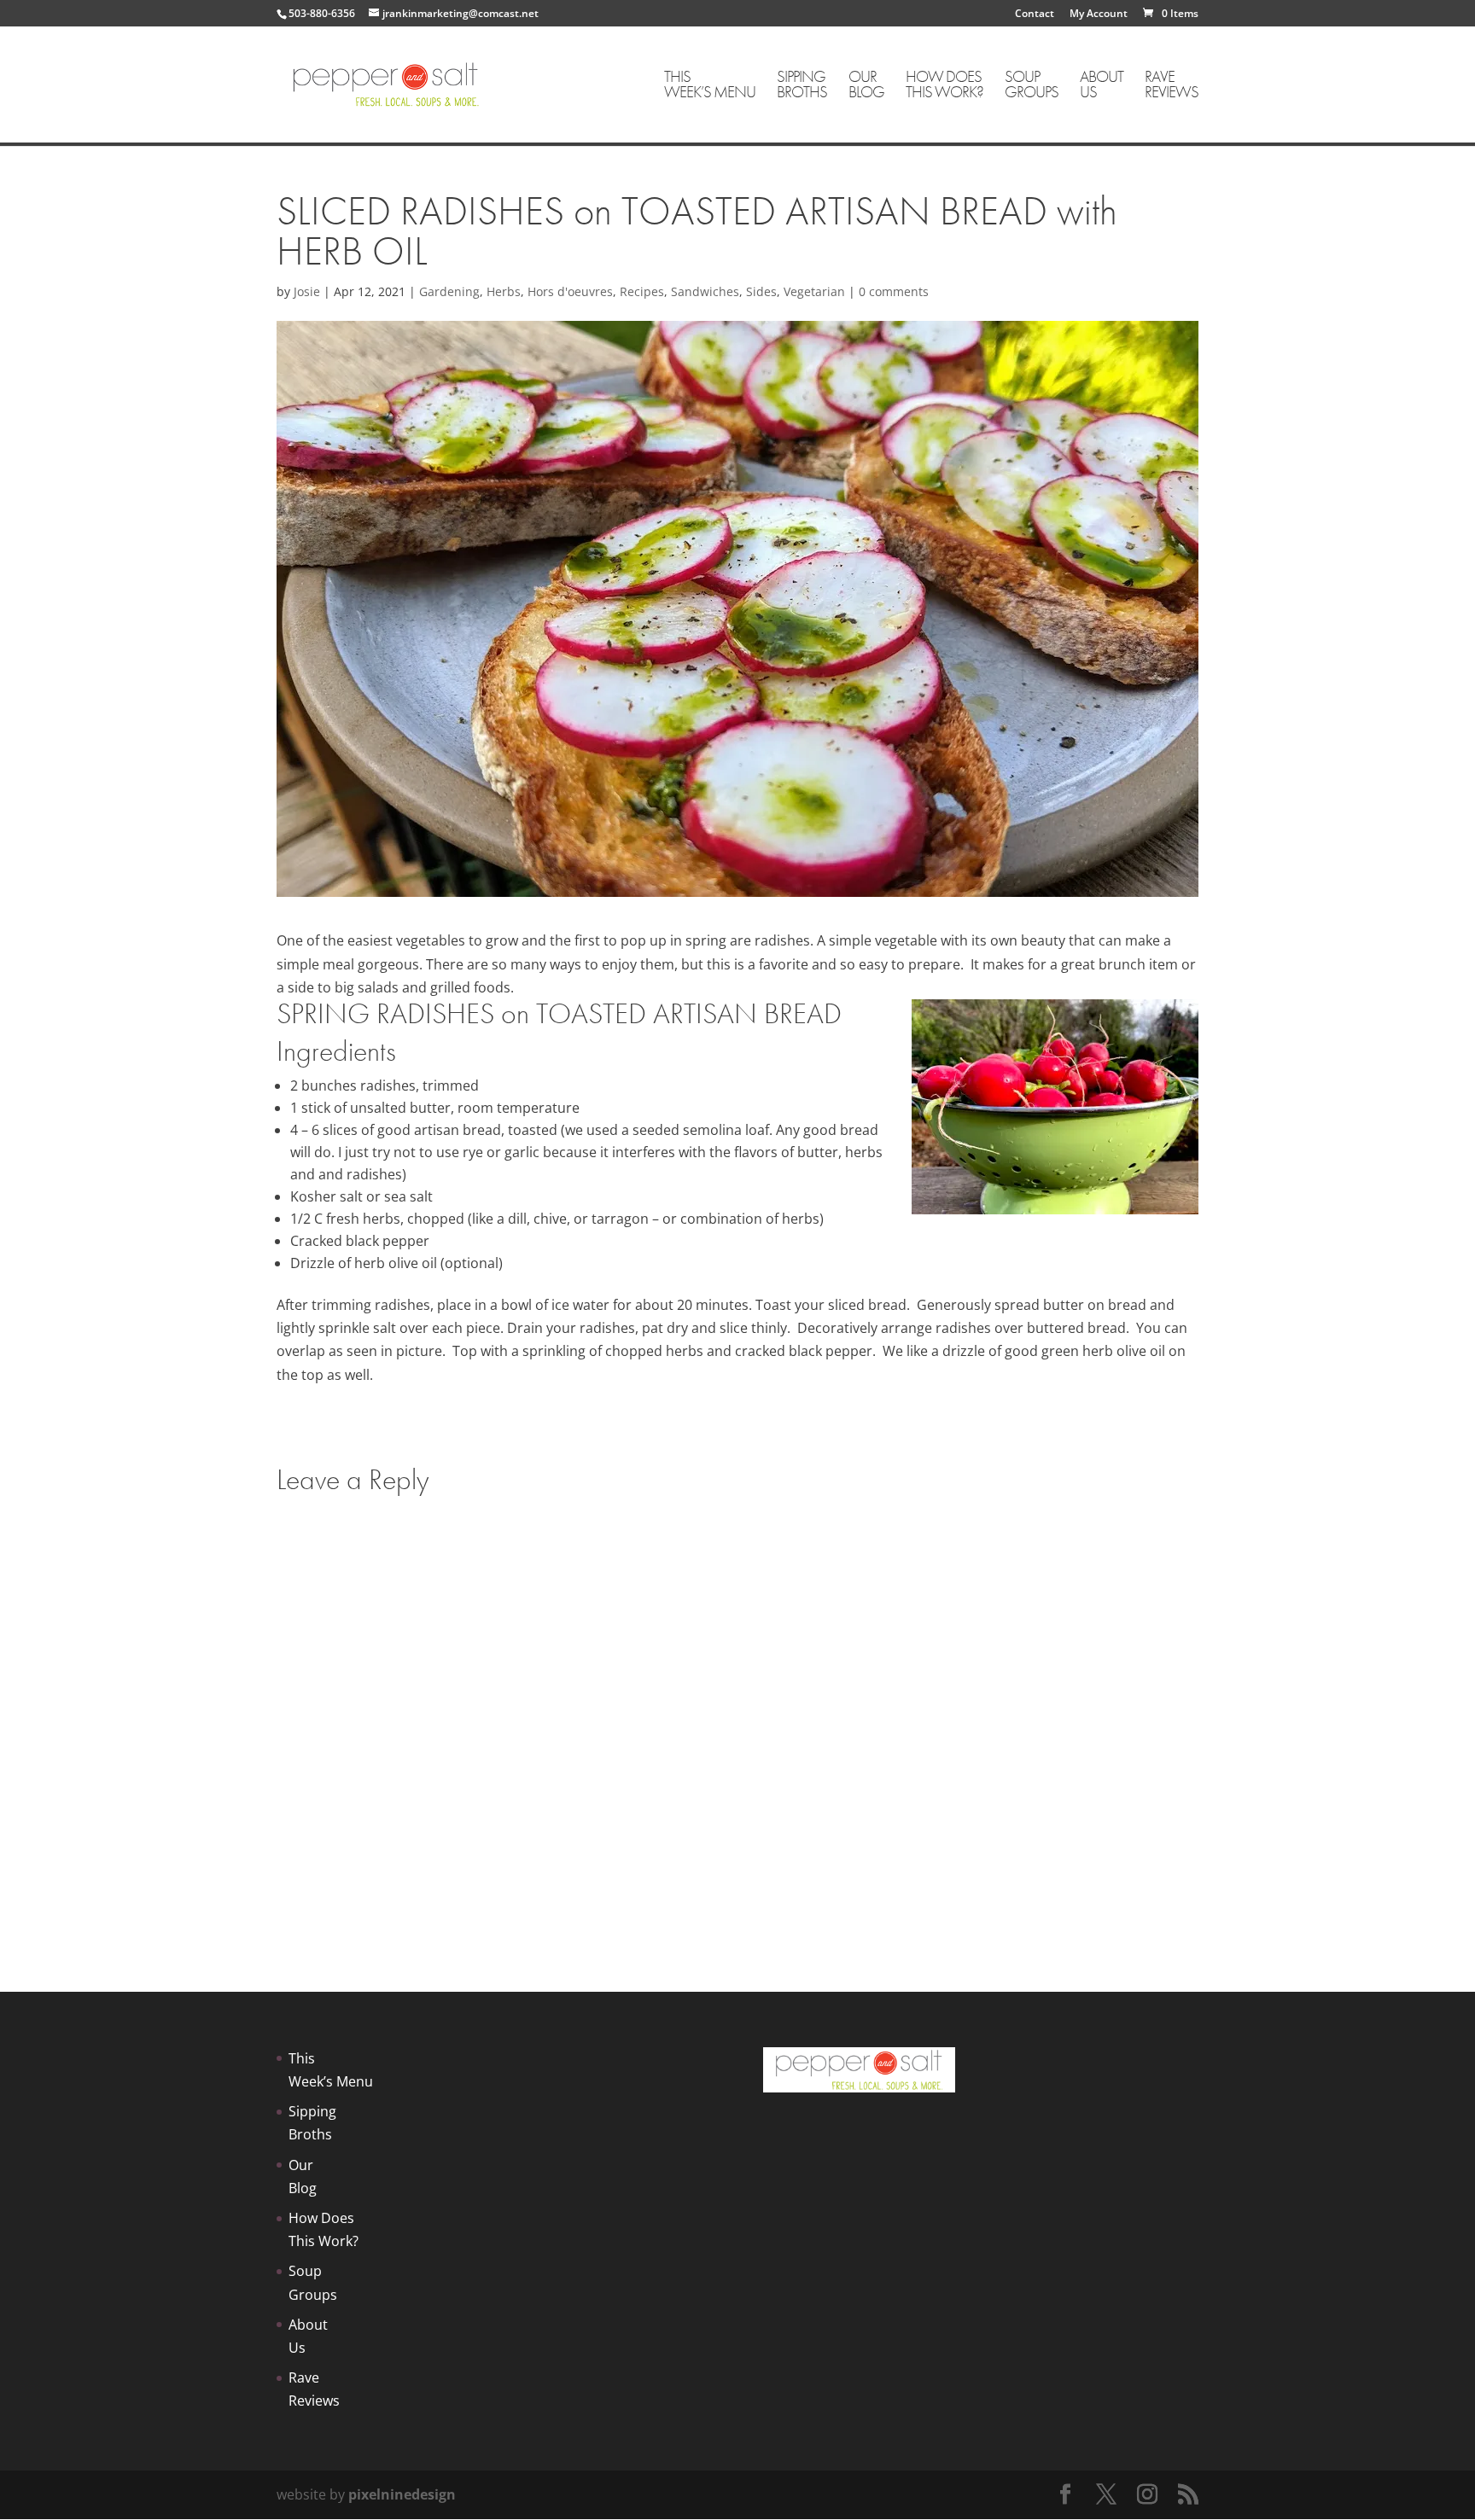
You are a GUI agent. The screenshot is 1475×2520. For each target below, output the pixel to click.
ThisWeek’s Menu (710, 86)
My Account (1099, 15)
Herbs (504, 291)
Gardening (449, 291)
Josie (307, 291)
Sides (761, 291)
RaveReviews (1172, 86)
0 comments (894, 291)
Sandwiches (705, 291)
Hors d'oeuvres (570, 291)
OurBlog (866, 86)
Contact (1035, 15)
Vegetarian (814, 291)
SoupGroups (1032, 86)
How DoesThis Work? (944, 86)
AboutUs (1102, 86)
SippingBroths (802, 86)
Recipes (642, 291)
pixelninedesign (402, 2494)
